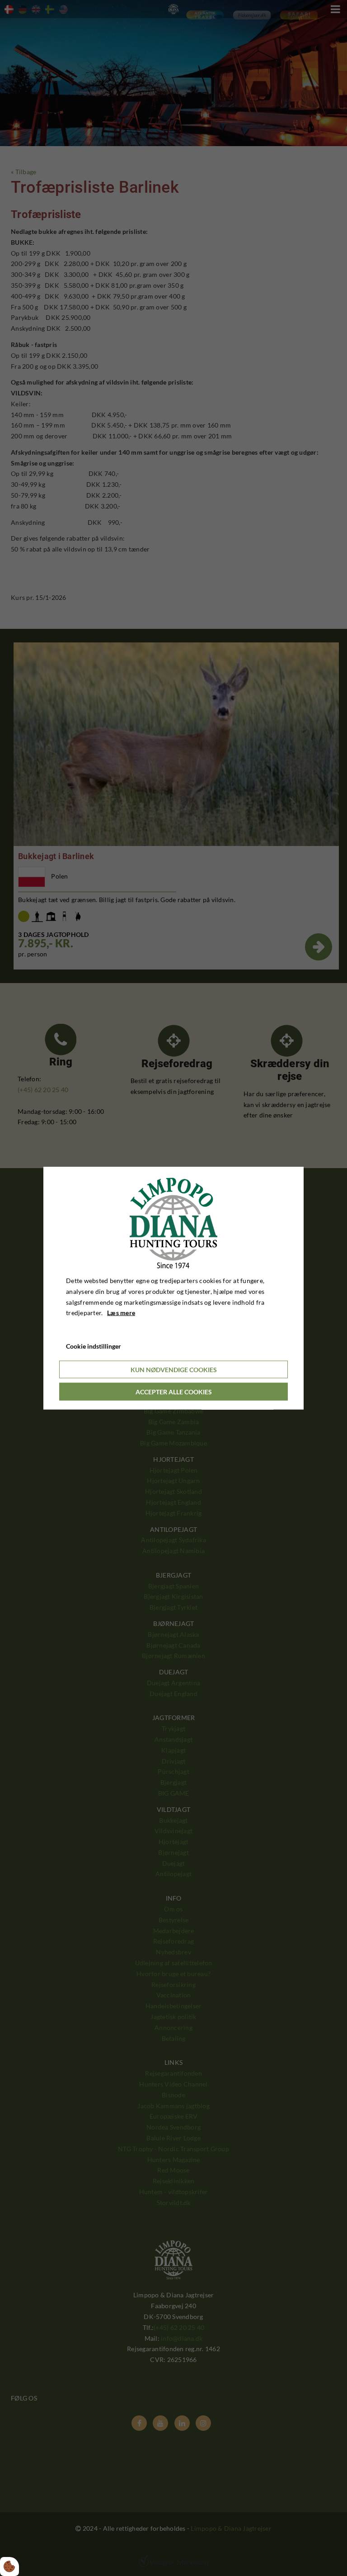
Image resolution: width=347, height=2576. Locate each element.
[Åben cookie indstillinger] (9, 2566)
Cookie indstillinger (94, 1346)
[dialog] (173, 1288)
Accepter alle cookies (174, 1391)
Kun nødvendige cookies (174, 1369)
